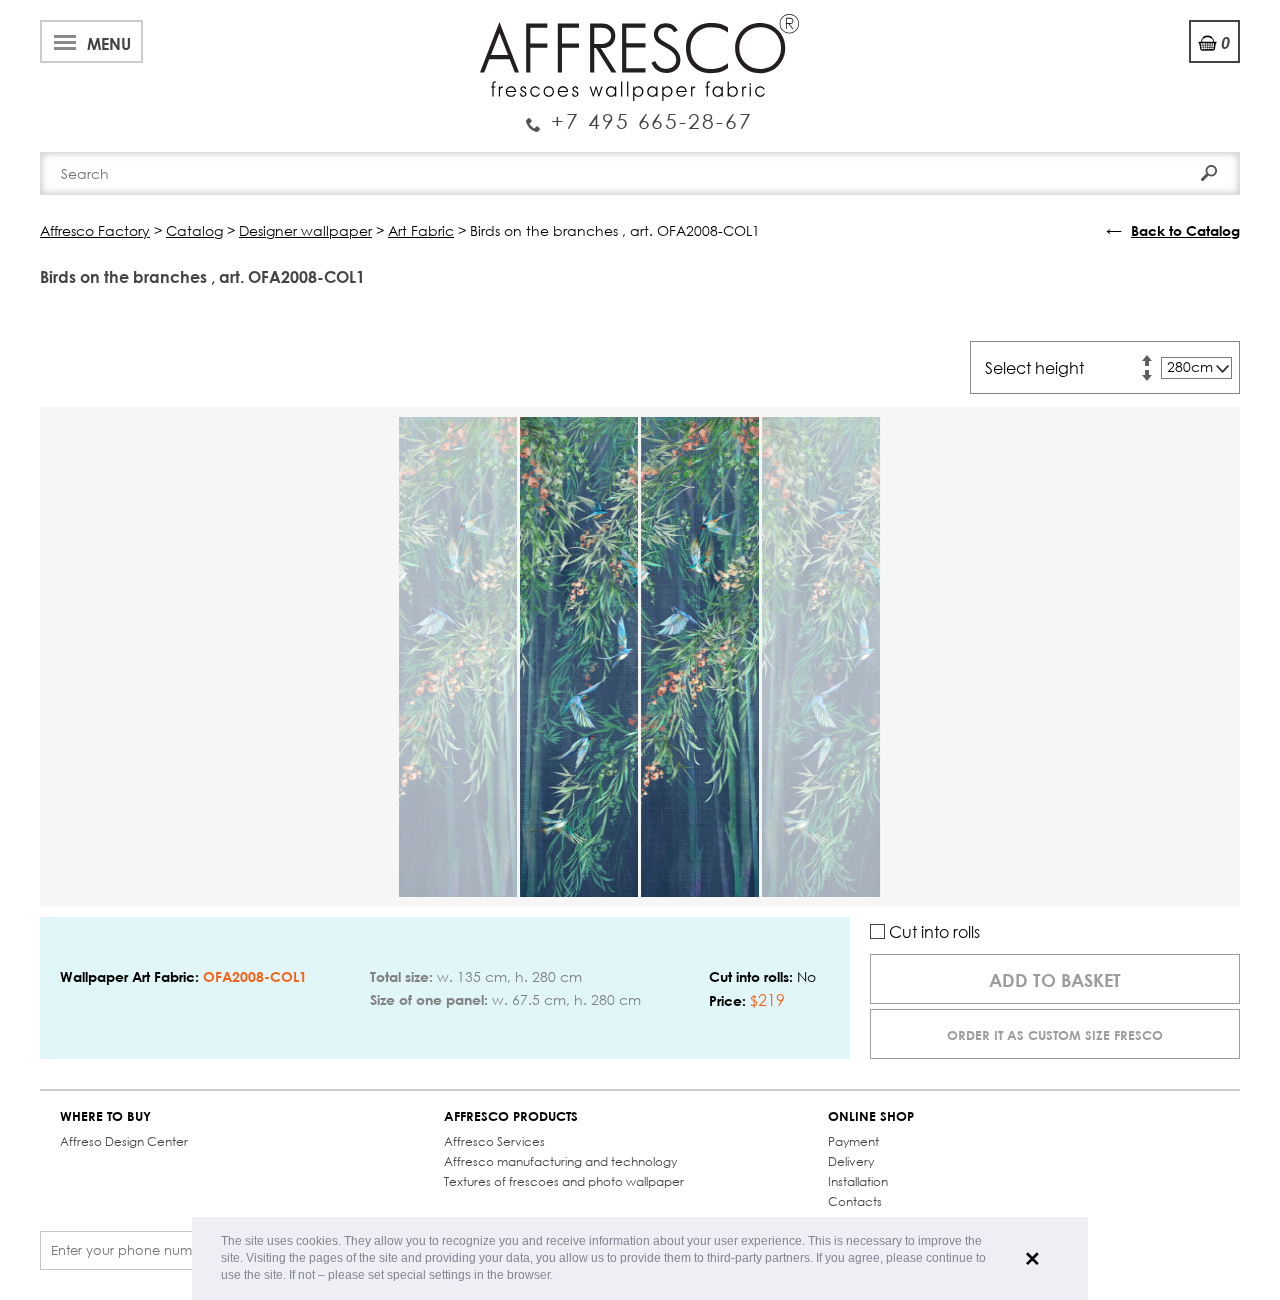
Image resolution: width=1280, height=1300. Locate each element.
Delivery (851, 1161)
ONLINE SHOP (871, 1116)
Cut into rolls (932, 931)
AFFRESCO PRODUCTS (511, 1116)
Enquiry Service (639, 113)
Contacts (855, 1201)
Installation (858, 1181)
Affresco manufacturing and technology (560, 1161)
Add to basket (1055, 980)
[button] (558, 1276)
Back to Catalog (1185, 230)
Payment (853, 1141)
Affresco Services (494, 1141)
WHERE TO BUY (105, 1116)
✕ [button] (1032, 1259)
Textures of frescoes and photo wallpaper (564, 1181)
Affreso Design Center (124, 1141)
